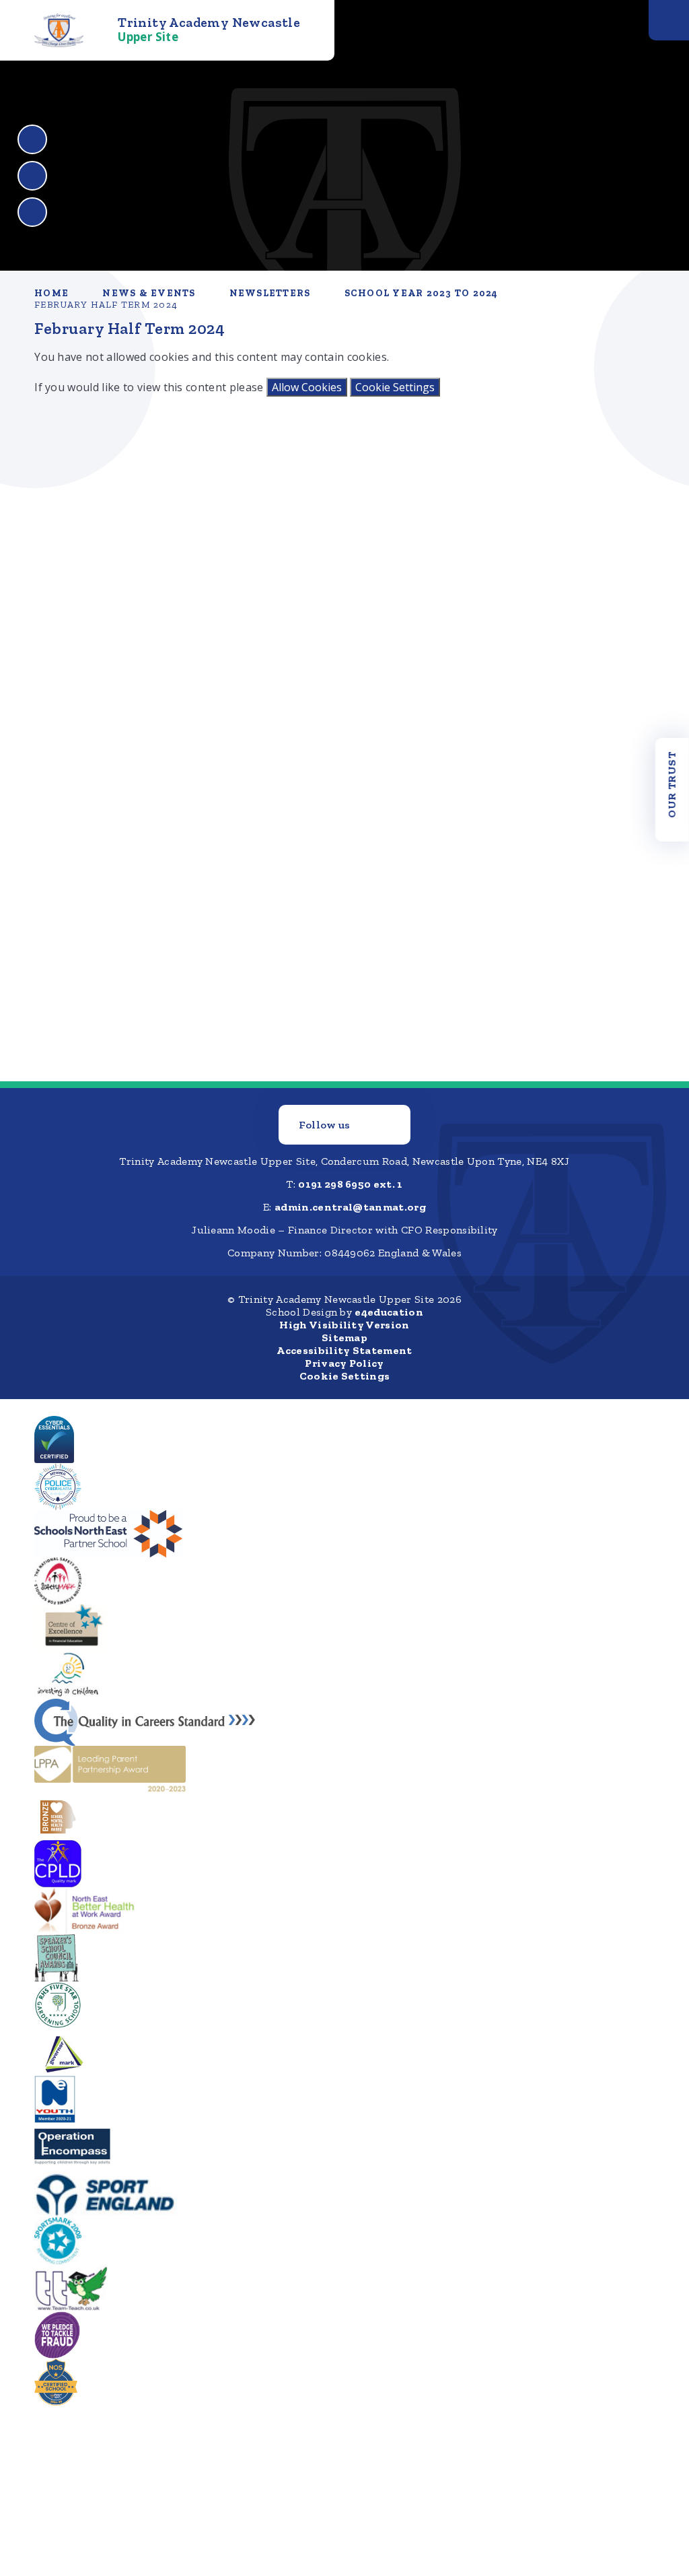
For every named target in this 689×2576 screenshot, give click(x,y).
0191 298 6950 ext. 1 (350, 1184)
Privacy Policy (344, 1363)
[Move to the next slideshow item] (32, 176)
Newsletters (270, 293)
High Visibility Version (344, 1325)
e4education (389, 1312)
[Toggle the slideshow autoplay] (32, 212)
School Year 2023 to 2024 (422, 293)
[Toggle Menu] (669, 20)
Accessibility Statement (344, 1350)
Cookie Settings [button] (345, 1376)
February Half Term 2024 (106, 305)
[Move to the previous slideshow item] (32, 139)
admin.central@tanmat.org (350, 1207)
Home (51, 293)
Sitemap (344, 1337)
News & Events (149, 293)
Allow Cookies (307, 387)
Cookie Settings (395, 387)
